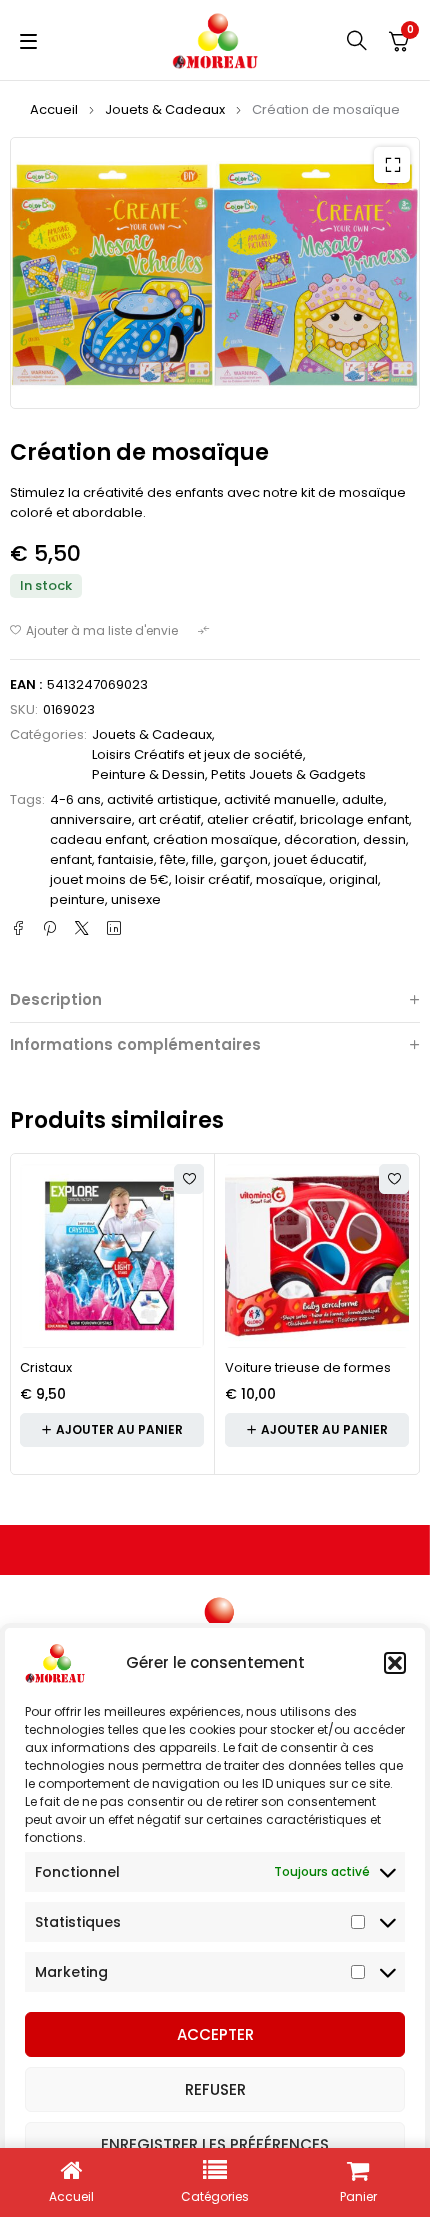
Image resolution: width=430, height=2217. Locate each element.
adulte (363, 799)
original (353, 879)
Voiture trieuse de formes (308, 1367)
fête (173, 859)
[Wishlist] (94, 631)
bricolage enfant (354, 819)
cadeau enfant (98, 839)
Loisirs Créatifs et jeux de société (197, 754)
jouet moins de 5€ (109, 879)
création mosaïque (215, 839)
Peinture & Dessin (148, 774)
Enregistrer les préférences (215, 2144)
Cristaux (46, 1367)
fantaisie (126, 859)
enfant (71, 859)
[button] (395, 1663)
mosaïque (289, 879)
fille (203, 859)
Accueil (54, 109)
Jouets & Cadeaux (165, 109)
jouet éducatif (319, 859)
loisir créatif (212, 879)
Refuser (215, 2089)
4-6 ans (75, 799)
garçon (244, 859)
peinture (77, 899)
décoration (320, 839)
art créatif (169, 819)
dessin (384, 839)
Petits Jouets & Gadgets (288, 774)
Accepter (215, 2034)
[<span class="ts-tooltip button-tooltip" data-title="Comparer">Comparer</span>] (206, 631)
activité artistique (162, 799)
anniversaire (91, 819)
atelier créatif (250, 819)
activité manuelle (280, 799)
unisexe (136, 899)
